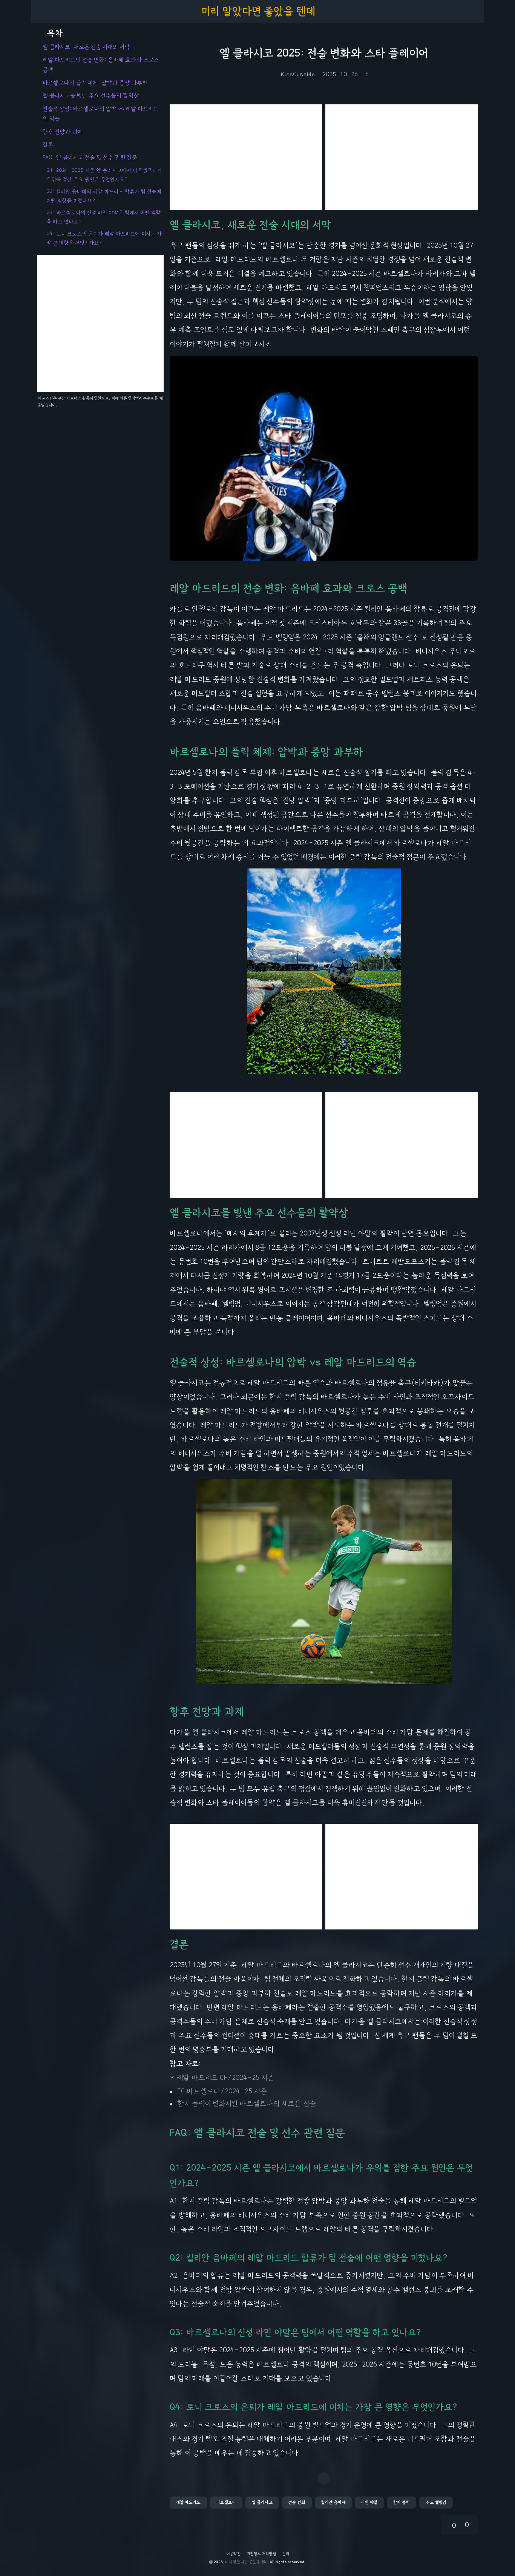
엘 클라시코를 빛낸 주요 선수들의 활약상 (91, 96)
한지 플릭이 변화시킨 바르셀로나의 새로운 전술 (247, 2104)
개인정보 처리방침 (261, 2554)
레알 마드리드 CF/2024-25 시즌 (225, 2078)
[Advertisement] (246, 157)
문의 (286, 2554)
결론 (48, 145)
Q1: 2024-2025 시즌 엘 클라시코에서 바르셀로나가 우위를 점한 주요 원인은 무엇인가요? (104, 175)
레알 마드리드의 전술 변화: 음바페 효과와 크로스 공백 (101, 65)
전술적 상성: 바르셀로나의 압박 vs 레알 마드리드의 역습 (100, 114)
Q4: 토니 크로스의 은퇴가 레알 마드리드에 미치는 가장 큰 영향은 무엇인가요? (104, 238)
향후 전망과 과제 (63, 132)
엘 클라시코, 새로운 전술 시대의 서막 (86, 47)
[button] (188, 2503)
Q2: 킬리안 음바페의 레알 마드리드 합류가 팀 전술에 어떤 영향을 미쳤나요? (104, 196)
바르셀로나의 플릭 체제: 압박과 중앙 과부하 (95, 83)
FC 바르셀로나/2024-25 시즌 (222, 2091)
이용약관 (234, 2554)
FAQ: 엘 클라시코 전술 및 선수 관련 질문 (90, 158)
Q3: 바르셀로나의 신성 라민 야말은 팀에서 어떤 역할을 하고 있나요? (103, 217)
